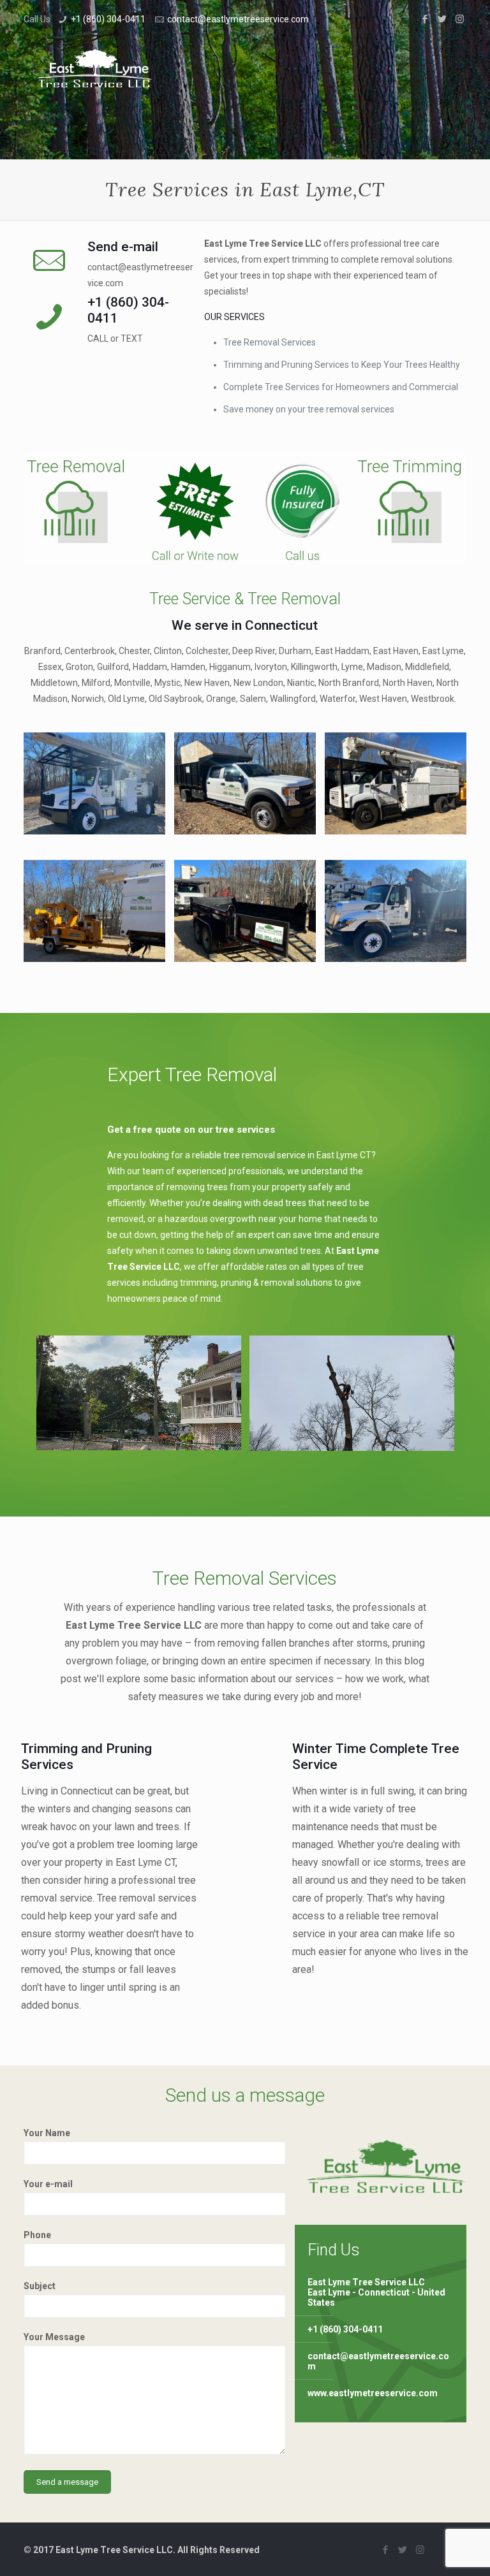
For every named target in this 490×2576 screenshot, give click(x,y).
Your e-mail (48, 2184)
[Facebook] (425, 19)
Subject (40, 2286)
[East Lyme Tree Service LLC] (94, 68)
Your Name (47, 2133)
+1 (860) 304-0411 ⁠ (109, 19)
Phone (37, 2235)
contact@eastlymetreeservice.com (238, 19)
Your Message (54, 2337)
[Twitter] (442, 19)
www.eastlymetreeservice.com (373, 2393)
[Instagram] (460, 19)
